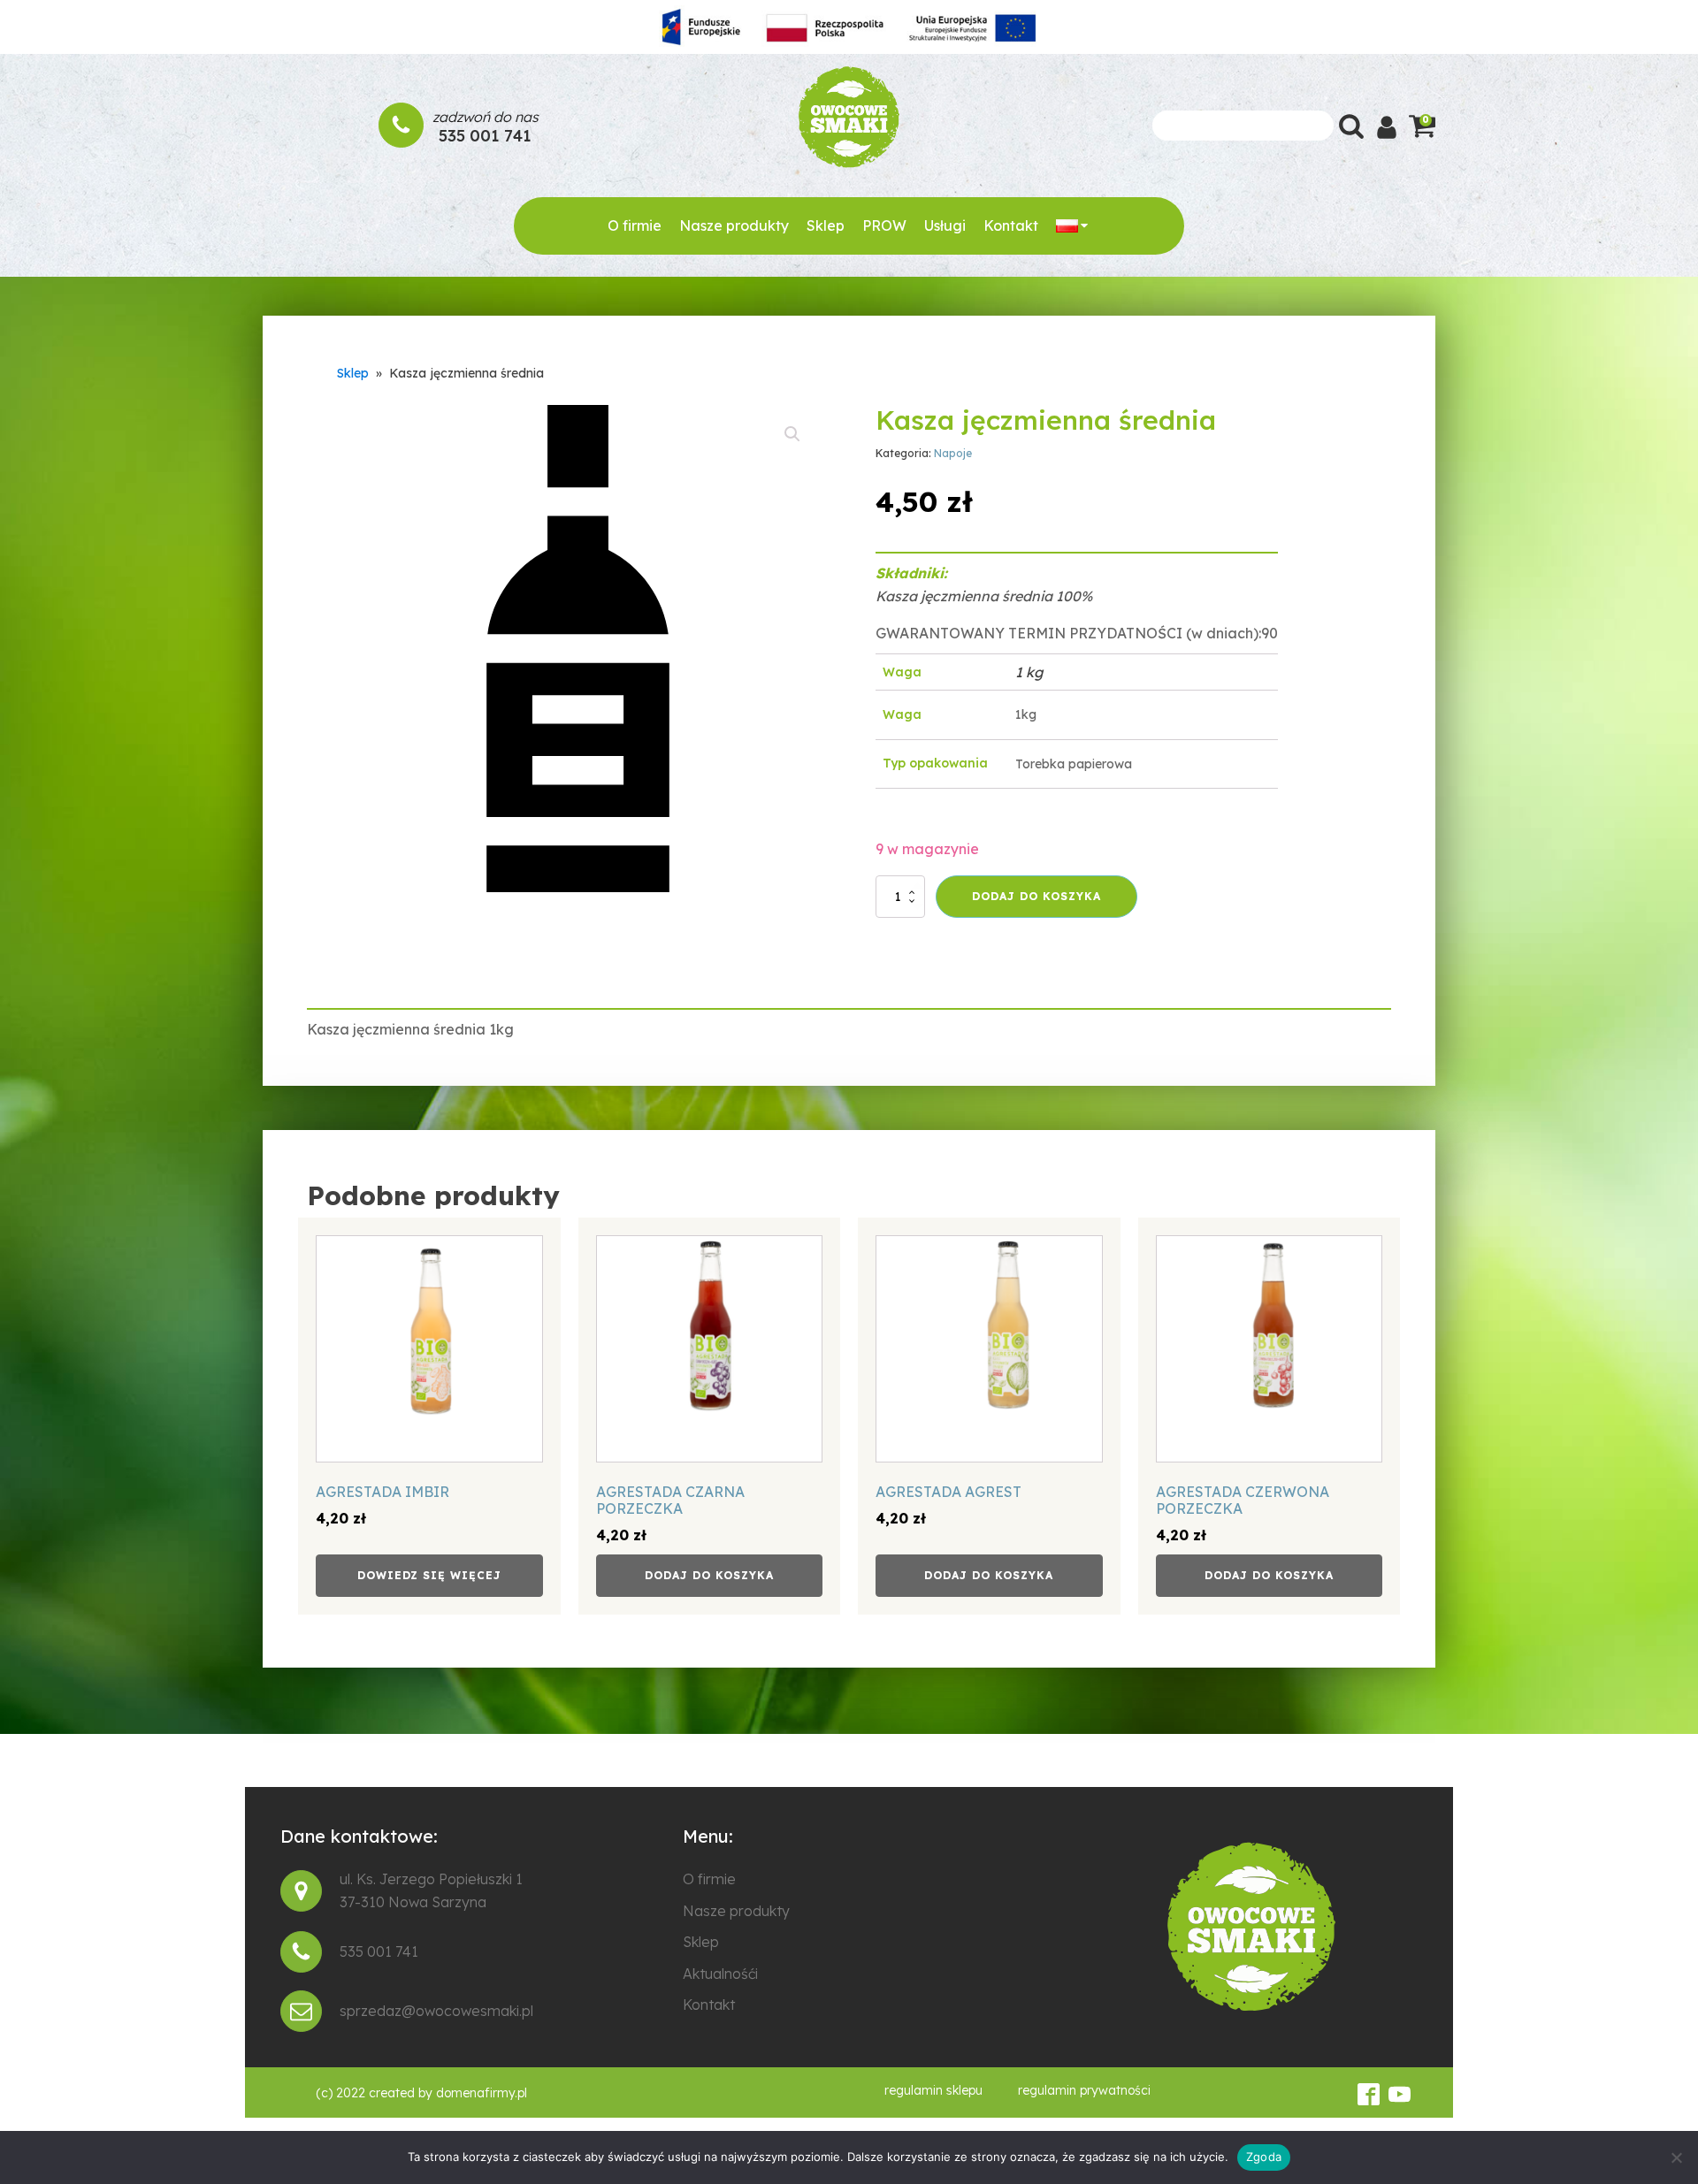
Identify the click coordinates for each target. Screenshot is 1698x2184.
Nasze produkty (734, 225)
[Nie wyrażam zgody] (1676, 2157)
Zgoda (1264, 2157)
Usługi (945, 225)
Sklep (826, 225)
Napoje (953, 453)
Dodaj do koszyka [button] (709, 1575)
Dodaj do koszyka (1036, 896)
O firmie (635, 225)
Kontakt (1011, 225)
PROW (884, 225)
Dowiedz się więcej (429, 1575)
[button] (792, 434)
